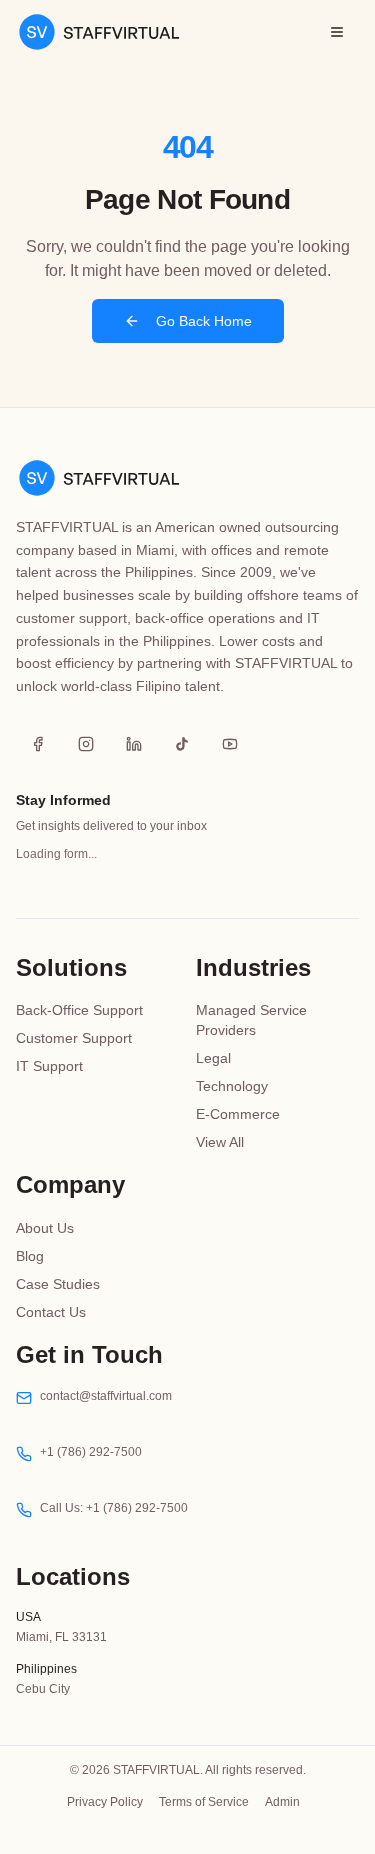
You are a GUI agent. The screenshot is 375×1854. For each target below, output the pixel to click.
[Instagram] (86, 744)
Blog (30, 1256)
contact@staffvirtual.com (106, 1396)
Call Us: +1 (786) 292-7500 (114, 1508)
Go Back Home (204, 321)
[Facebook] (38, 744)
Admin (282, 1802)
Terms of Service (204, 1802)
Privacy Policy (105, 1802)
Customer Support (74, 1038)
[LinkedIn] (134, 744)
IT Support (49, 1066)
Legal (213, 1058)
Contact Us (51, 1312)
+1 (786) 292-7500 (91, 1452)
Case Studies (58, 1284)
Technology (232, 1086)
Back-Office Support (79, 1010)
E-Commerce (238, 1114)
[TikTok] (182, 744)
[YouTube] (230, 744)
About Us (45, 1228)
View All (220, 1142)
